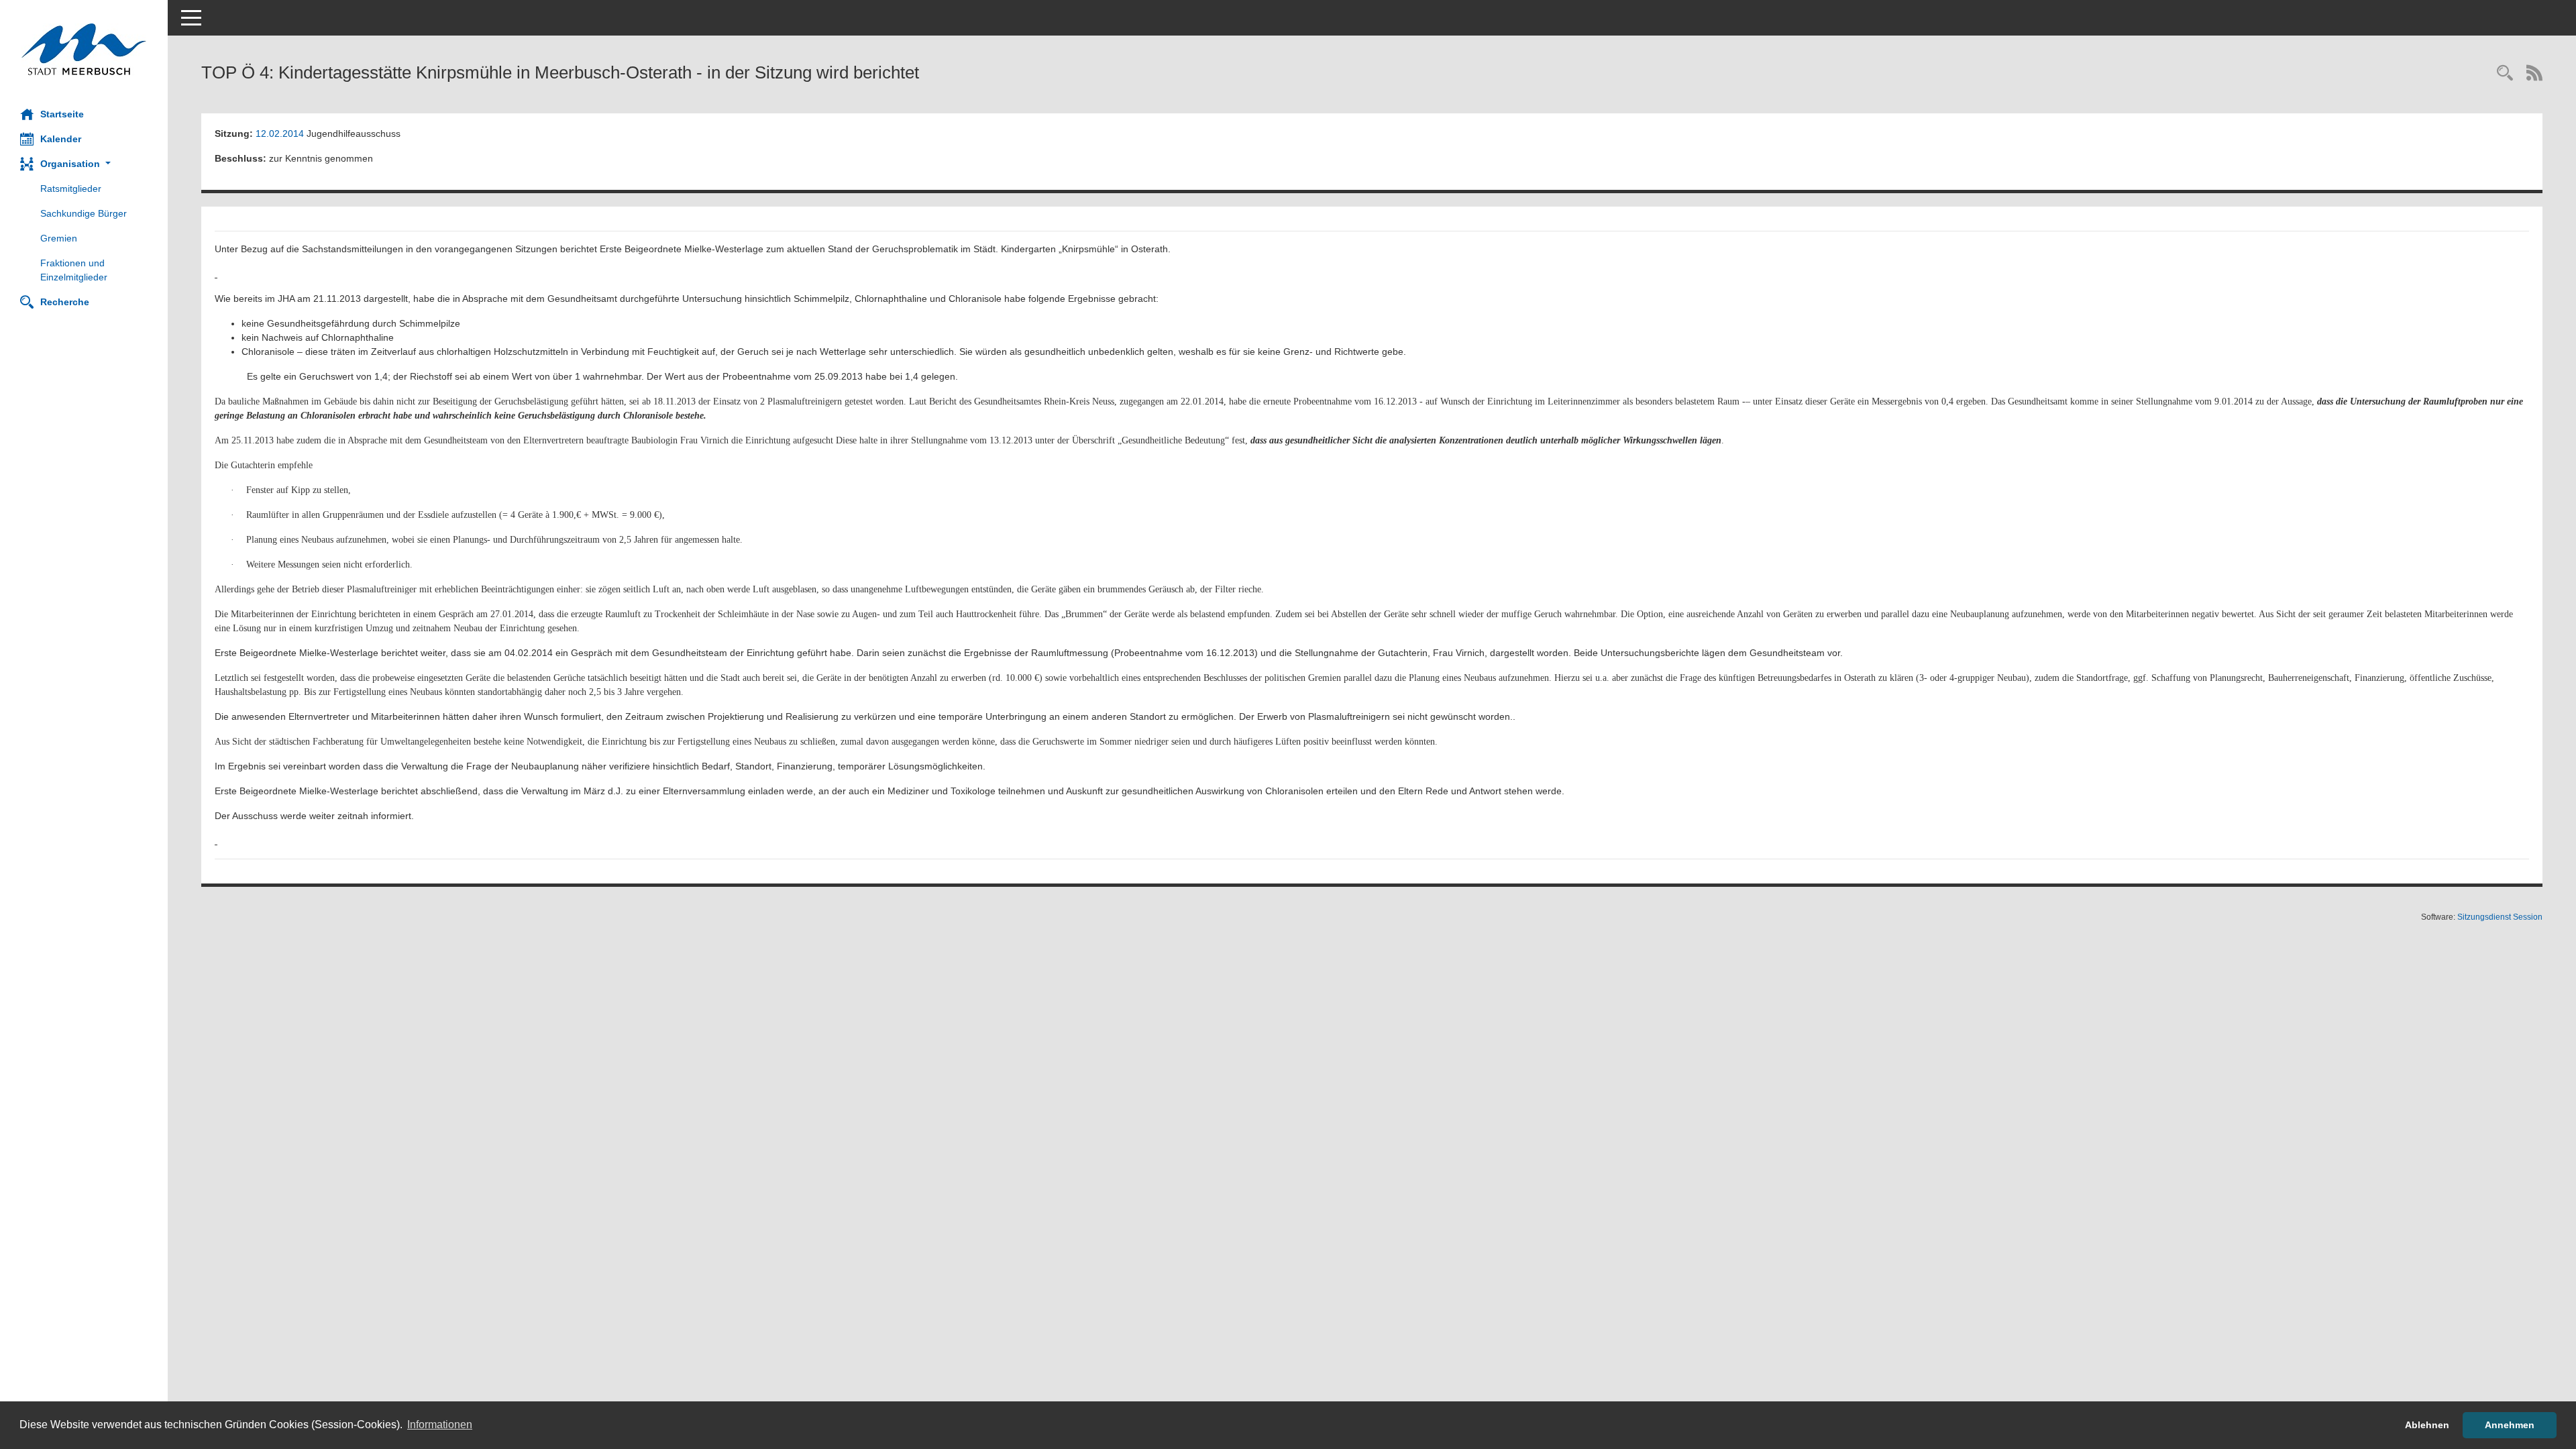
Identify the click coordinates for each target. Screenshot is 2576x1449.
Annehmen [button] (2510, 1425)
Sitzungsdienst (2500, 917)
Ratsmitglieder (71, 189)
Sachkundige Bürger (84, 213)
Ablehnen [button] (2427, 1425)
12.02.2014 (280, 133)
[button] (84, 164)
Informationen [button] (440, 1425)
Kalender (61, 139)
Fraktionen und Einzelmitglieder (74, 270)
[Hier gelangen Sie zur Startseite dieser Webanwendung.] (84, 49)
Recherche (65, 302)
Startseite (62, 114)
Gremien (59, 238)
